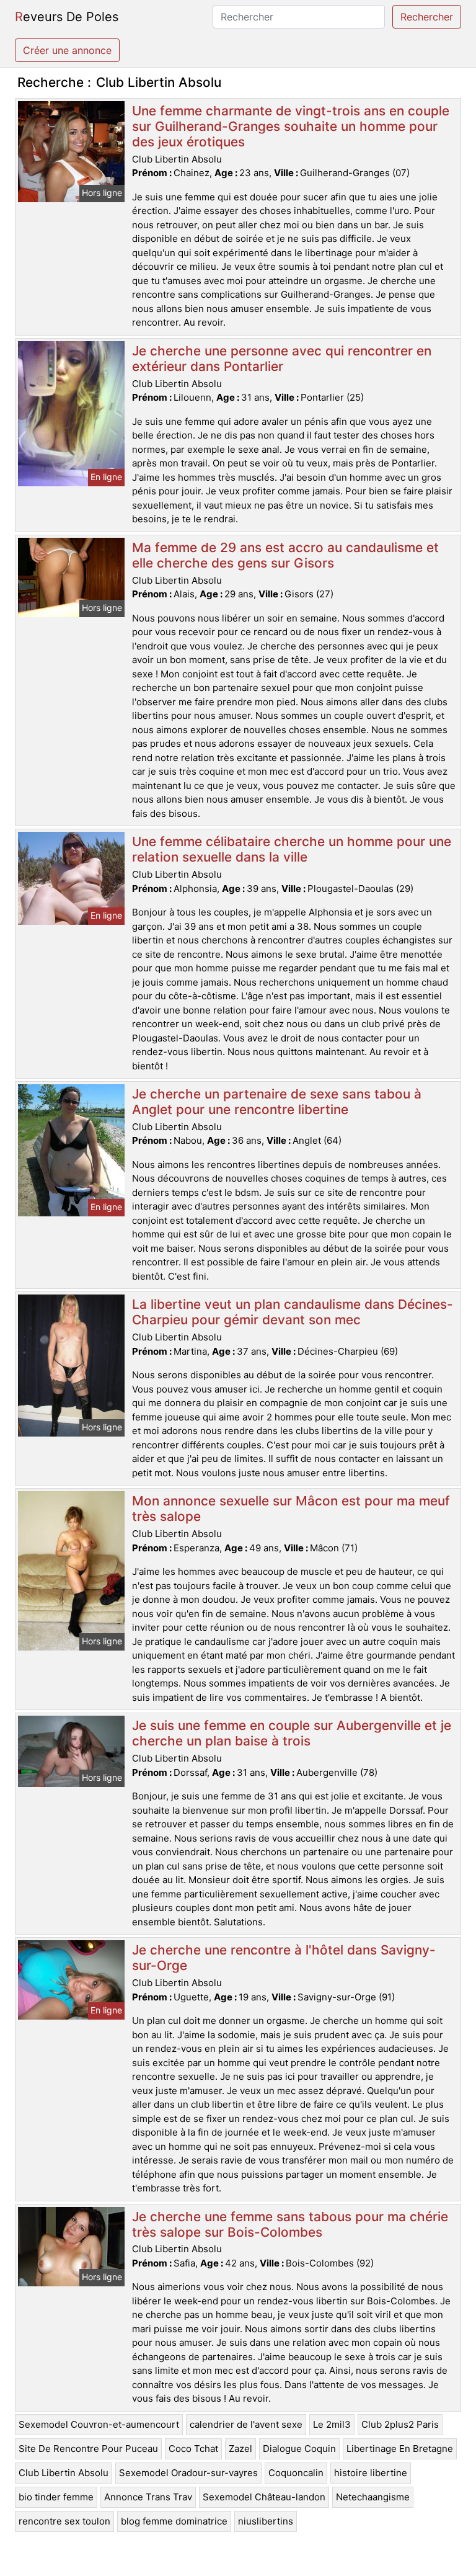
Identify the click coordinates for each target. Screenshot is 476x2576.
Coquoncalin (296, 2473)
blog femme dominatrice (174, 2521)
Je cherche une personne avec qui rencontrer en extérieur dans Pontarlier (282, 359)
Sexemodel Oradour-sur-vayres (188, 2473)
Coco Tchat (193, 2449)
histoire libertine (371, 2473)
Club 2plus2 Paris (400, 2424)
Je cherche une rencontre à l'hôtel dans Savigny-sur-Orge (284, 1958)
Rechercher (427, 17)
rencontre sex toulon (64, 2521)
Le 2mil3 (332, 2424)
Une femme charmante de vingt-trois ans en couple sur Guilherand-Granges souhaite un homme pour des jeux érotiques (291, 126)
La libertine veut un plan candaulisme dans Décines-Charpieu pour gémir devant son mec (293, 1312)
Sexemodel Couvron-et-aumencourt (99, 2424)
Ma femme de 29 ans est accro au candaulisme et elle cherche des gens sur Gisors (285, 555)
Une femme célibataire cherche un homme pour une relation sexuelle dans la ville (292, 849)
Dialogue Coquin (299, 2449)
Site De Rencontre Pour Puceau (88, 2449)
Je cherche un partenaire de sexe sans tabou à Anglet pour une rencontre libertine (277, 1102)
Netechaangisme (373, 2497)
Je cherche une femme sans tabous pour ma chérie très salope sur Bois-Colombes (290, 2224)
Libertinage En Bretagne (400, 2449)
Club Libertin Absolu (64, 2473)
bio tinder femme (56, 2497)
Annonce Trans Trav (148, 2497)
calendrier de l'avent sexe (246, 2424)
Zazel (240, 2449)
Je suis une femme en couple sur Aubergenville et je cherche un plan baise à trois (292, 1733)
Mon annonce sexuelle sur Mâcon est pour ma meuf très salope (291, 1509)
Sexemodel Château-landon (264, 2497)
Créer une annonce (67, 50)
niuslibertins (266, 2521)
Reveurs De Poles (67, 17)
